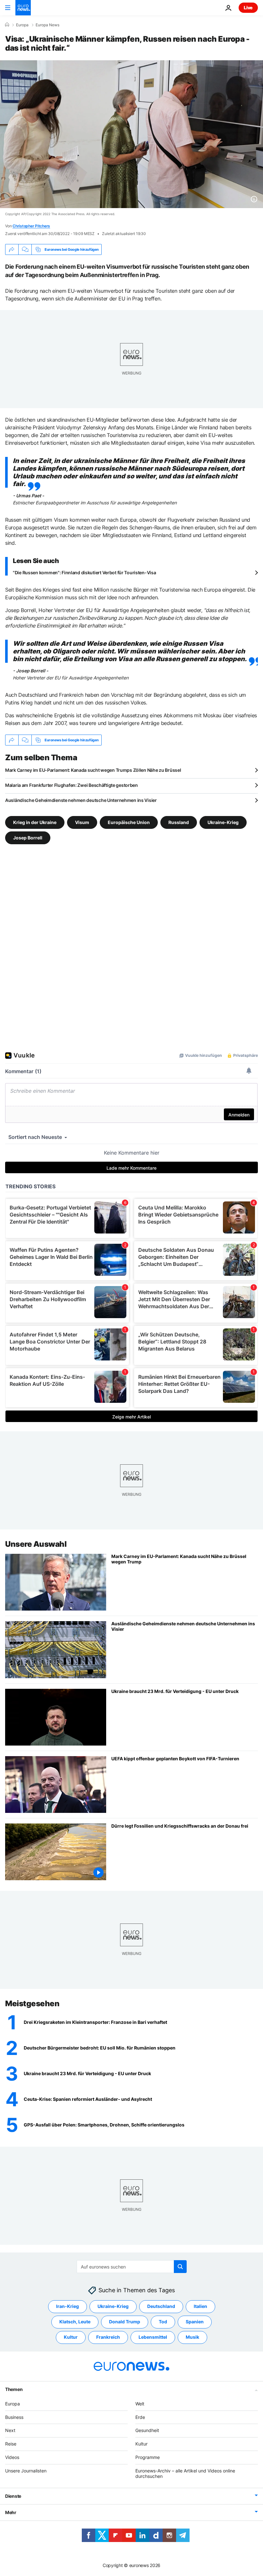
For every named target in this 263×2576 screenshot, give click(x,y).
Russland (179, 822)
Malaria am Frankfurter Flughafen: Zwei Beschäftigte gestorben (72, 785)
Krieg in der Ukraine (35, 822)
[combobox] (132, 2267)
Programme (148, 2457)
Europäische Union (129, 822)
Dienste (13, 2496)
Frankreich (108, 2337)
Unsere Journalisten (26, 2470)
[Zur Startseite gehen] (23, 8)
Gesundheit (147, 2430)
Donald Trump (125, 2322)
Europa (22, 25)
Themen (14, 2389)
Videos (12, 2457)
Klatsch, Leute (75, 2322)
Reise (11, 2444)
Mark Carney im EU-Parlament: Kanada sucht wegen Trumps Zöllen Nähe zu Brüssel (93, 770)
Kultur (71, 2337)
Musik (192, 2337)
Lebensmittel (153, 2337)
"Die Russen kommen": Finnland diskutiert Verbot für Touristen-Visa (85, 572)
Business (14, 2417)
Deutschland (161, 2306)
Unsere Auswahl (36, 1544)
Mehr (11, 2512)
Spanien (195, 2322)
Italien (200, 2306)
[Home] (7, 25)
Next (10, 2430)
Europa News (47, 25)
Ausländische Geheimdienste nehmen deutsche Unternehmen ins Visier (81, 800)
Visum (82, 822)
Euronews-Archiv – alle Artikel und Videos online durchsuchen (185, 2473)
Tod (163, 2322)
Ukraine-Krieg (223, 822)
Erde (140, 2417)
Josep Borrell (28, 838)
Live (248, 8)
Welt (140, 2403)
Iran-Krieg (68, 2306)
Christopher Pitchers (31, 226)
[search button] (180, 2267)
